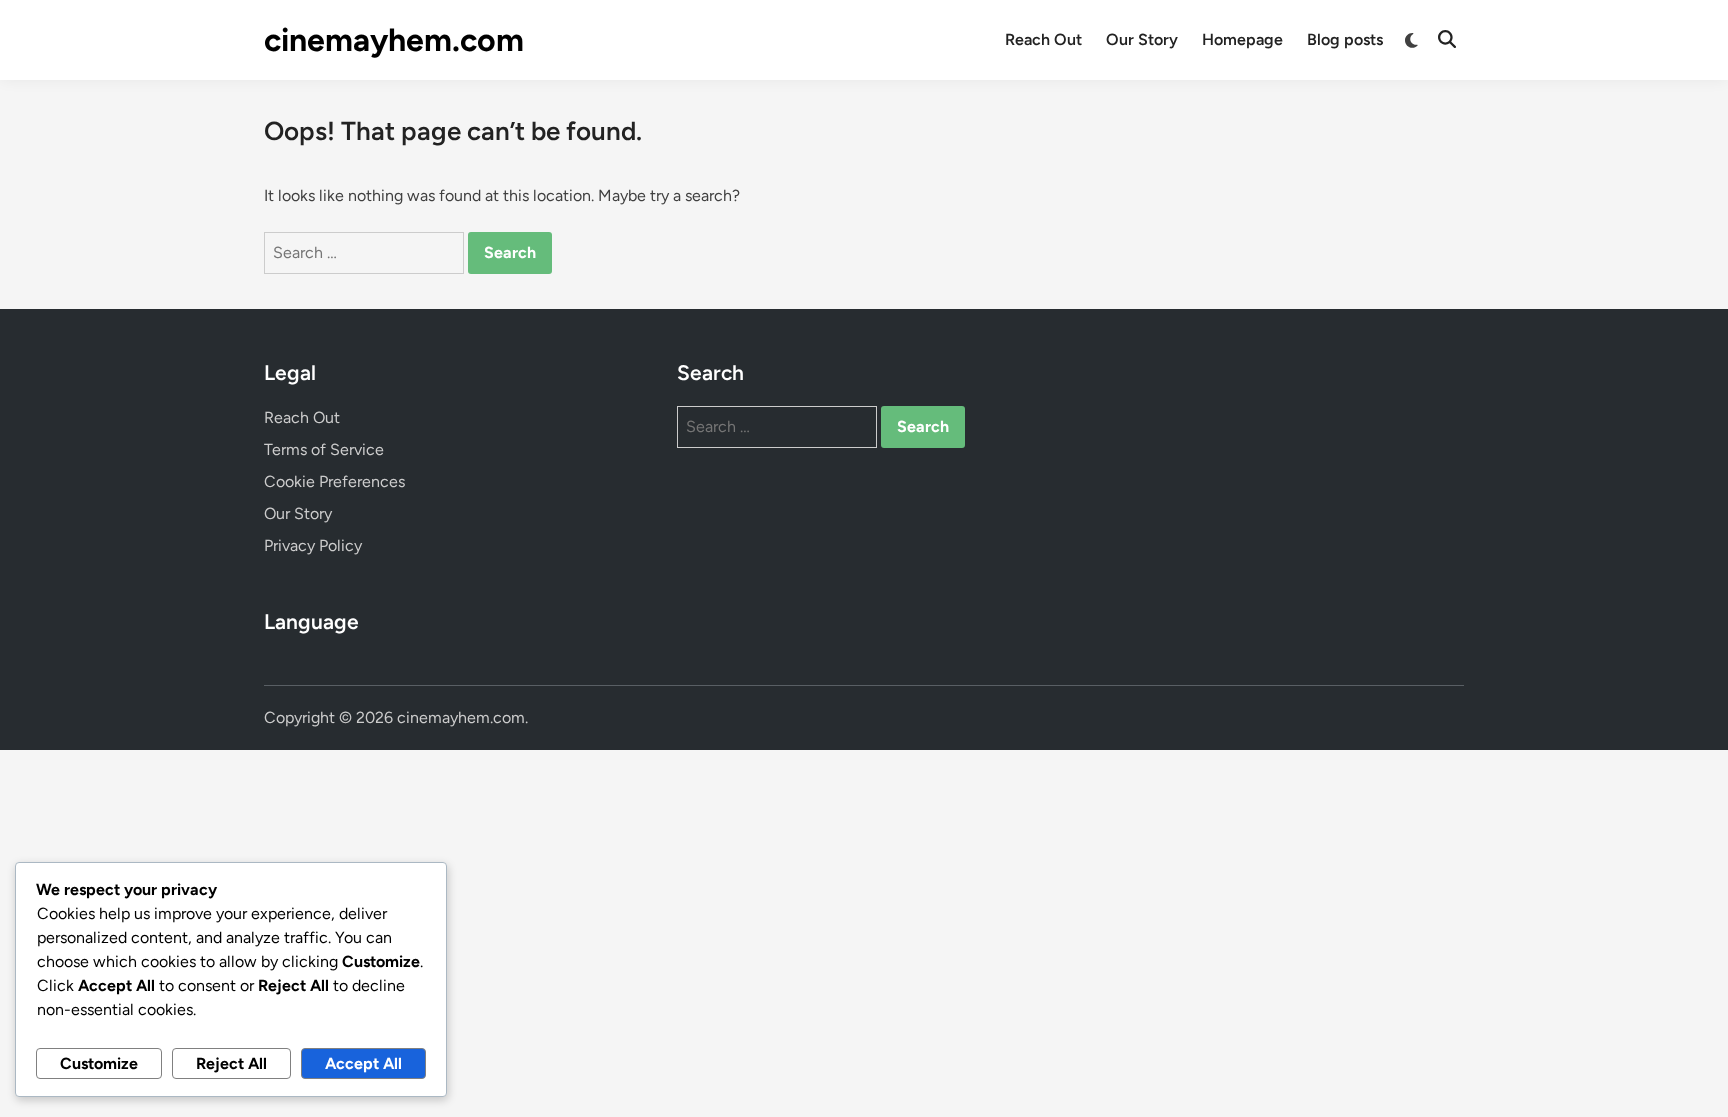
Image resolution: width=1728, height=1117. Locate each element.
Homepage (1242, 39)
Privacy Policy (313, 545)
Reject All (231, 1063)
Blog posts (1345, 39)
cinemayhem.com (394, 40)
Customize (99, 1063)
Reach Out (1043, 39)
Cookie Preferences (334, 481)
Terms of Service (324, 449)
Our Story (1142, 39)
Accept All (363, 1063)
